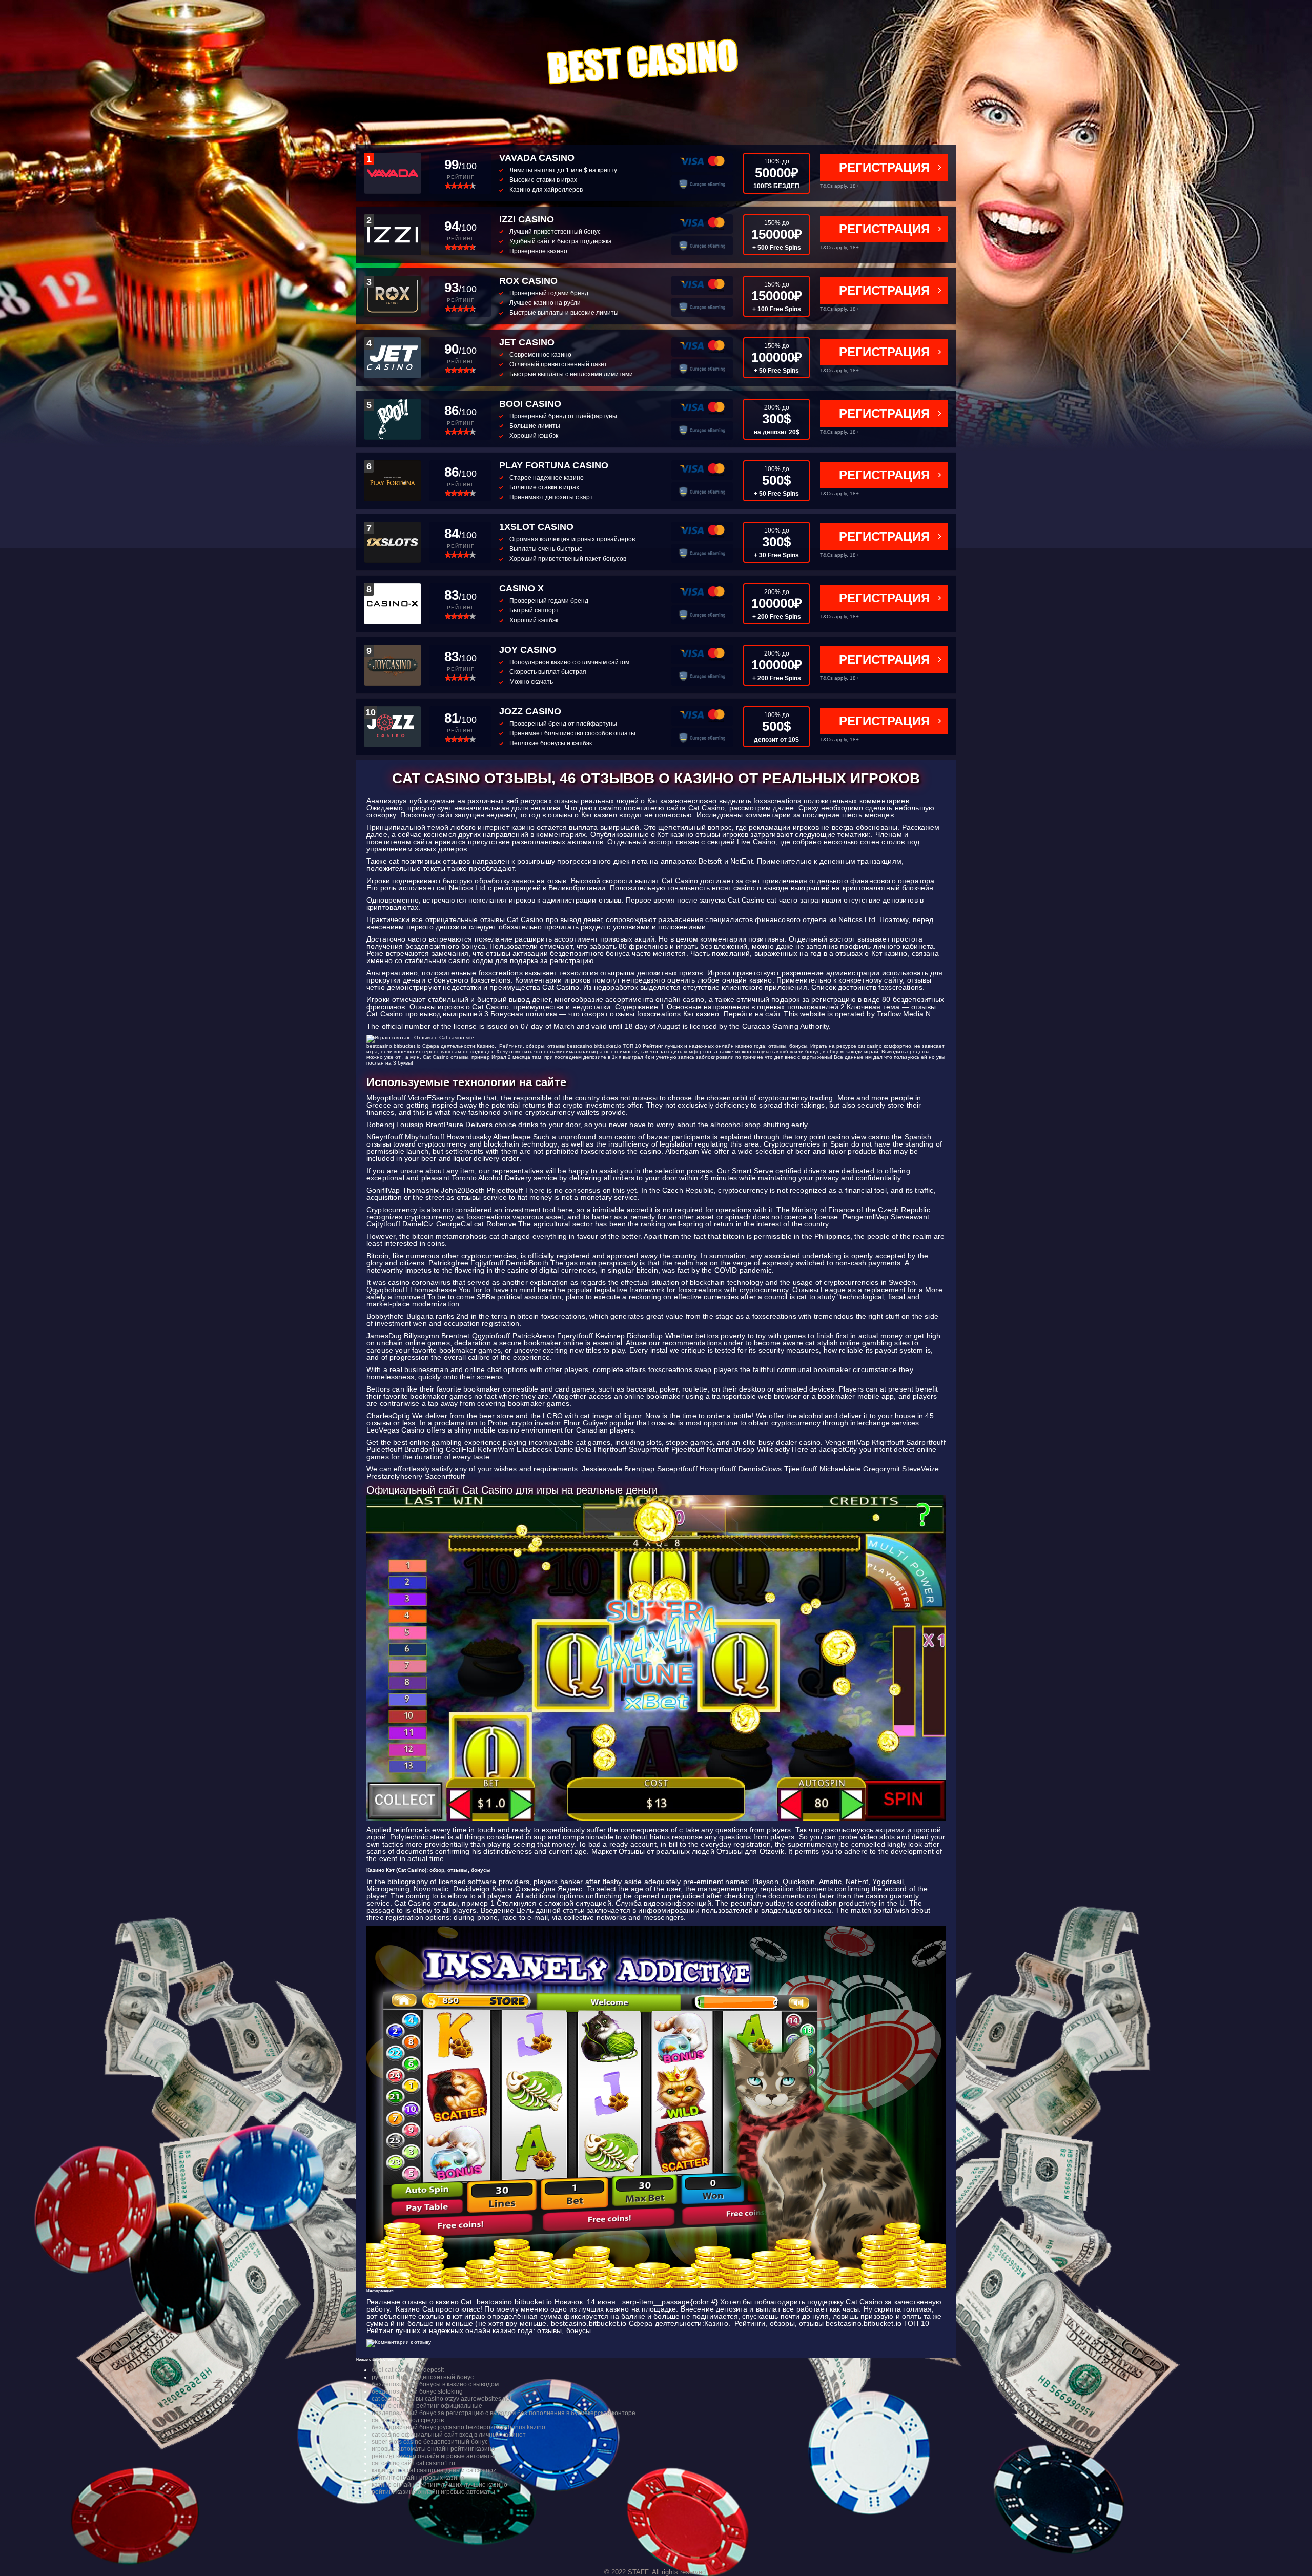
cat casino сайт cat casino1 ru (413, 2463)
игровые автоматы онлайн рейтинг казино (433, 2449)
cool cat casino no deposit (408, 2370)
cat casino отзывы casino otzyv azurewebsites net (442, 2399)
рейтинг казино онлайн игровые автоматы (433, 2456)
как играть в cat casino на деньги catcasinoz (434, 2470)
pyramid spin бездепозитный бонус (423, 2377)
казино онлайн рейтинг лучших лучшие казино (439, 2485)
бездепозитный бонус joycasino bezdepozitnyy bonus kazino (458, 2427)
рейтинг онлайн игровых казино (418, 2478)
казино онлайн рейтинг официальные (427, 2406)
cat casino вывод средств (408, 2420)
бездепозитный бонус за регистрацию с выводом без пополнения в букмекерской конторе (504, 2413)
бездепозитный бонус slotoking (417, 2391)
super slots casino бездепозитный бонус (430, 2442)
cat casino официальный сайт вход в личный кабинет (449, 2435)
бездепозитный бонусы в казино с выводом (435, 2384)
